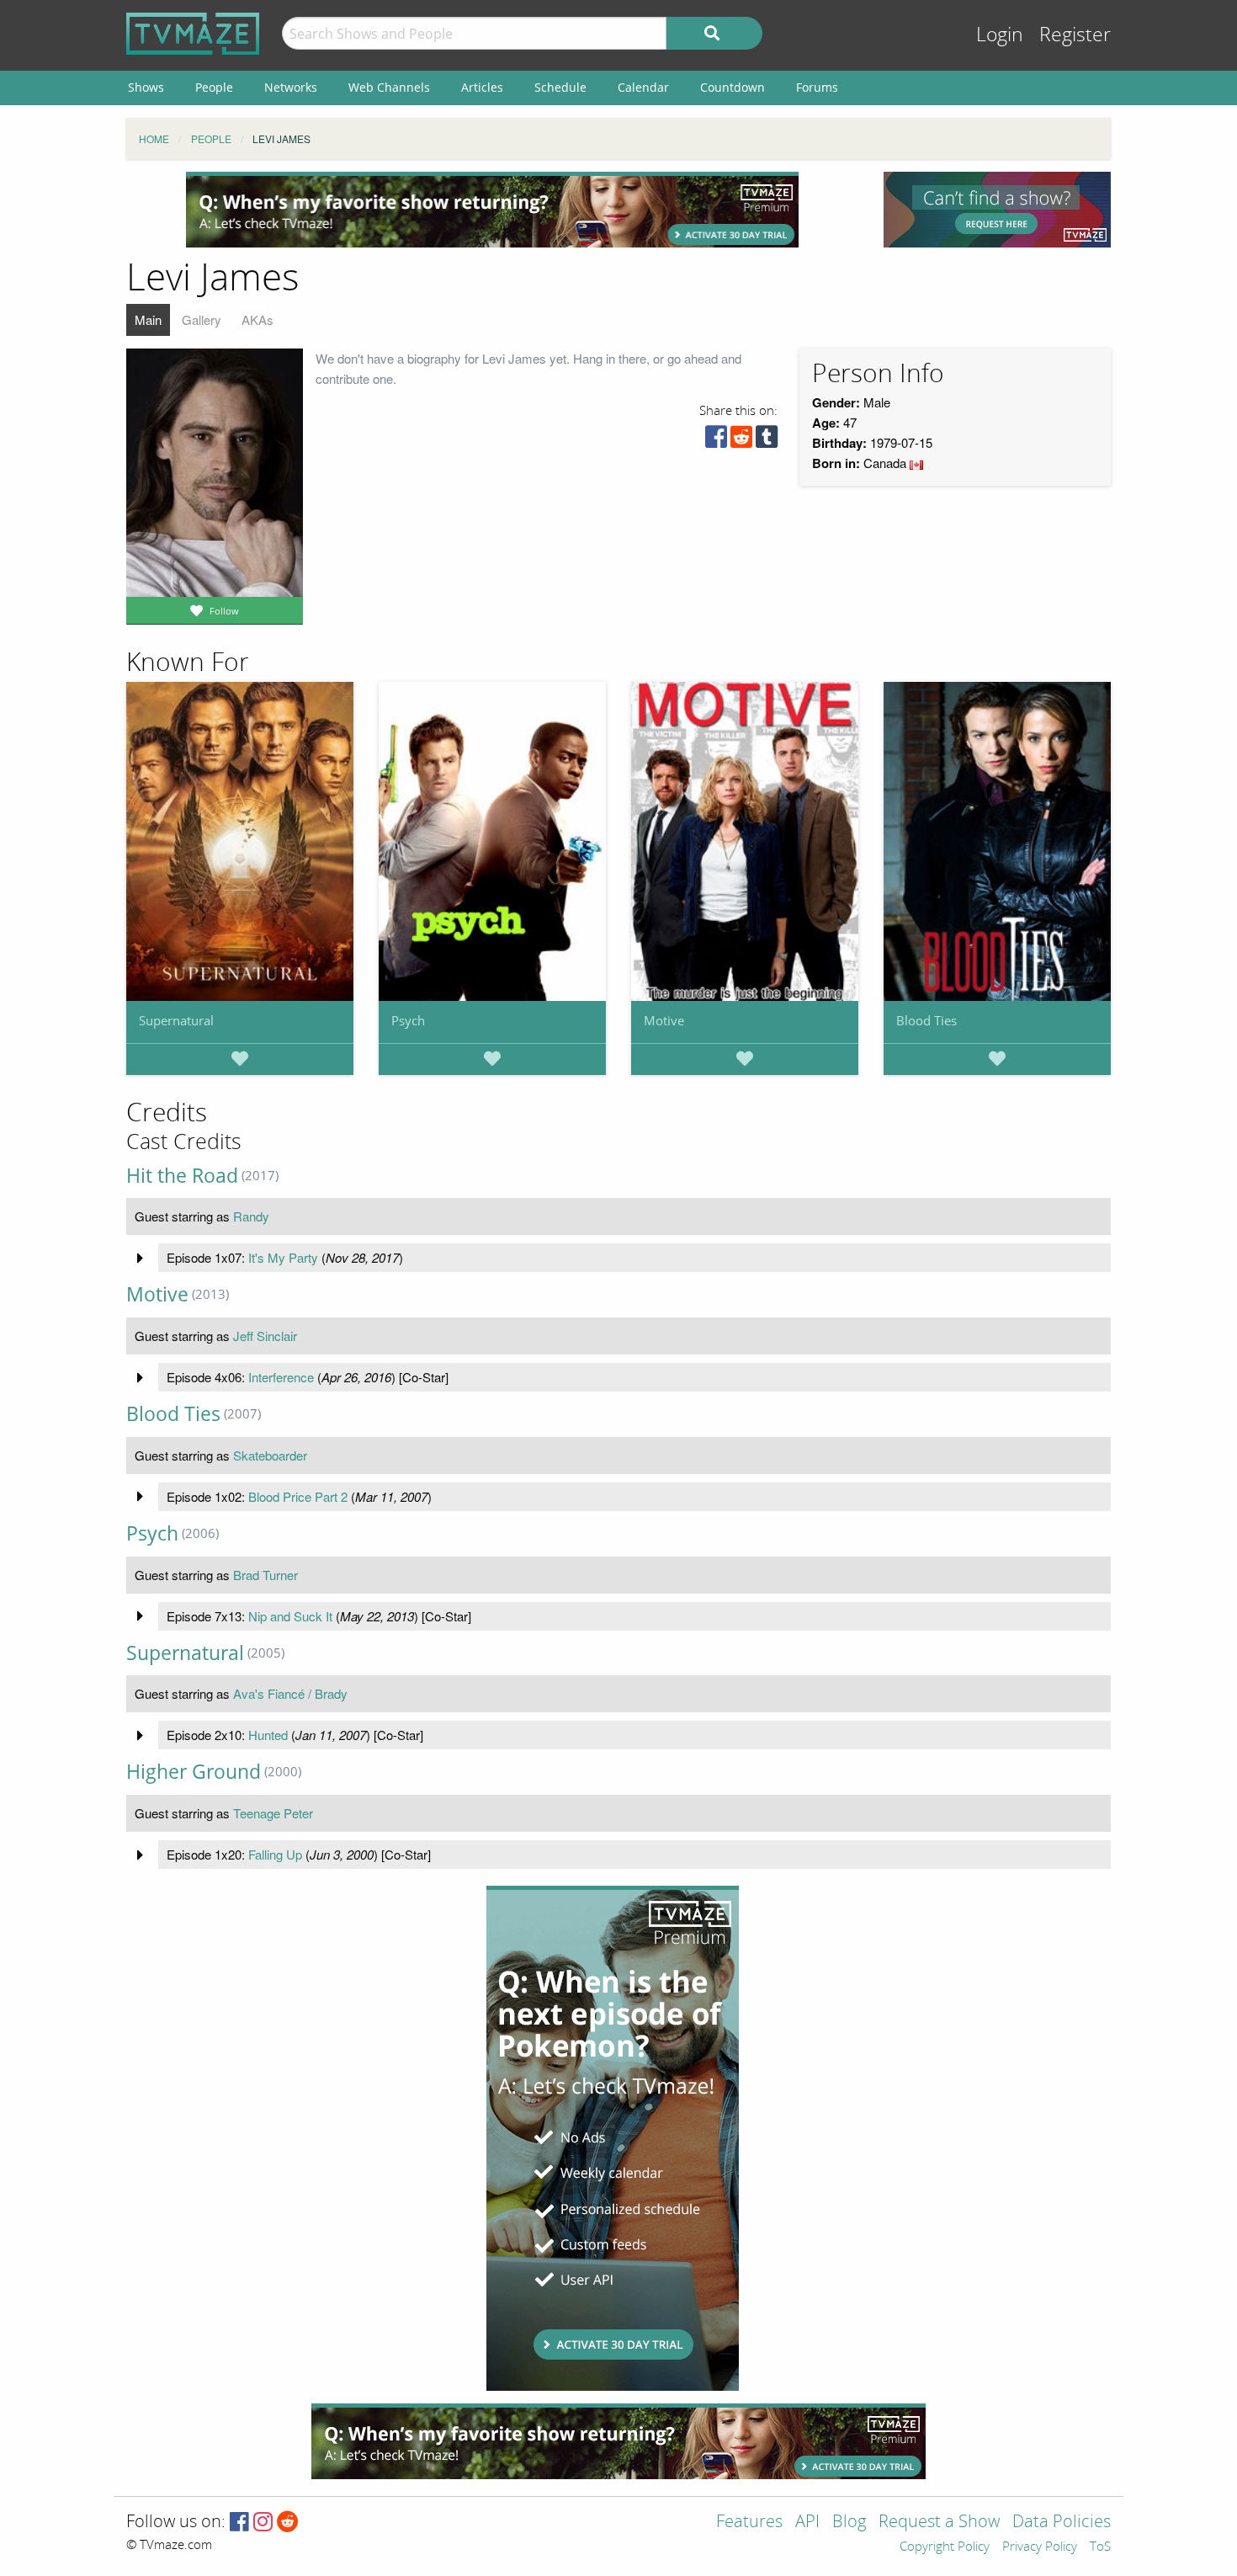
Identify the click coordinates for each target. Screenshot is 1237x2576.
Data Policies (1062, 2523)
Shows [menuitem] (146, 87)
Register (1075, 35)
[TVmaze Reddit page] (288, 2523)
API (807, 2523)
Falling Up (275, 1854)
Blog (849, 2523)
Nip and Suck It (290, 1616)
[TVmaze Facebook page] (239, 2523)
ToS (1100, 2547)
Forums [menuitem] (817, 87)
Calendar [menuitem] (643, 87)
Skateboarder (270, 1455)
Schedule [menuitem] (560, 87)
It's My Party (283, 1257)
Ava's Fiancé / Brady (290, 1693)
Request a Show (939, 2523)
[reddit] (741, 441)
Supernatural (176, 1020)
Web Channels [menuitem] (389, 87)
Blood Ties (926, 1020)
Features (749, 2523)
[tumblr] (767, 441)
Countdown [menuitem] (733, 87)
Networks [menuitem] (291, 87)
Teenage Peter (273, 1813)
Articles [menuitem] (482, 87)
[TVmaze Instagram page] (263, 2523)
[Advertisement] (492, 210)
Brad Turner (265, 1575)
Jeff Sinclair (265, 1336)
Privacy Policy (1040, 2547)
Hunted (268, 1735)
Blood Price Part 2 (298, 1496)
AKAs (257, 319)
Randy (251, 1216)
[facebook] (716, 441)
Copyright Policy (945, 2547)
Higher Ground (194, 1772)
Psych (408, 1020)
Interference (281, 1377)
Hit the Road (182, 1176)
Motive (664, 1020)
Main (148, 319)
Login (1000, 35)
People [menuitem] (214, 87)
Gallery (202, 319)
